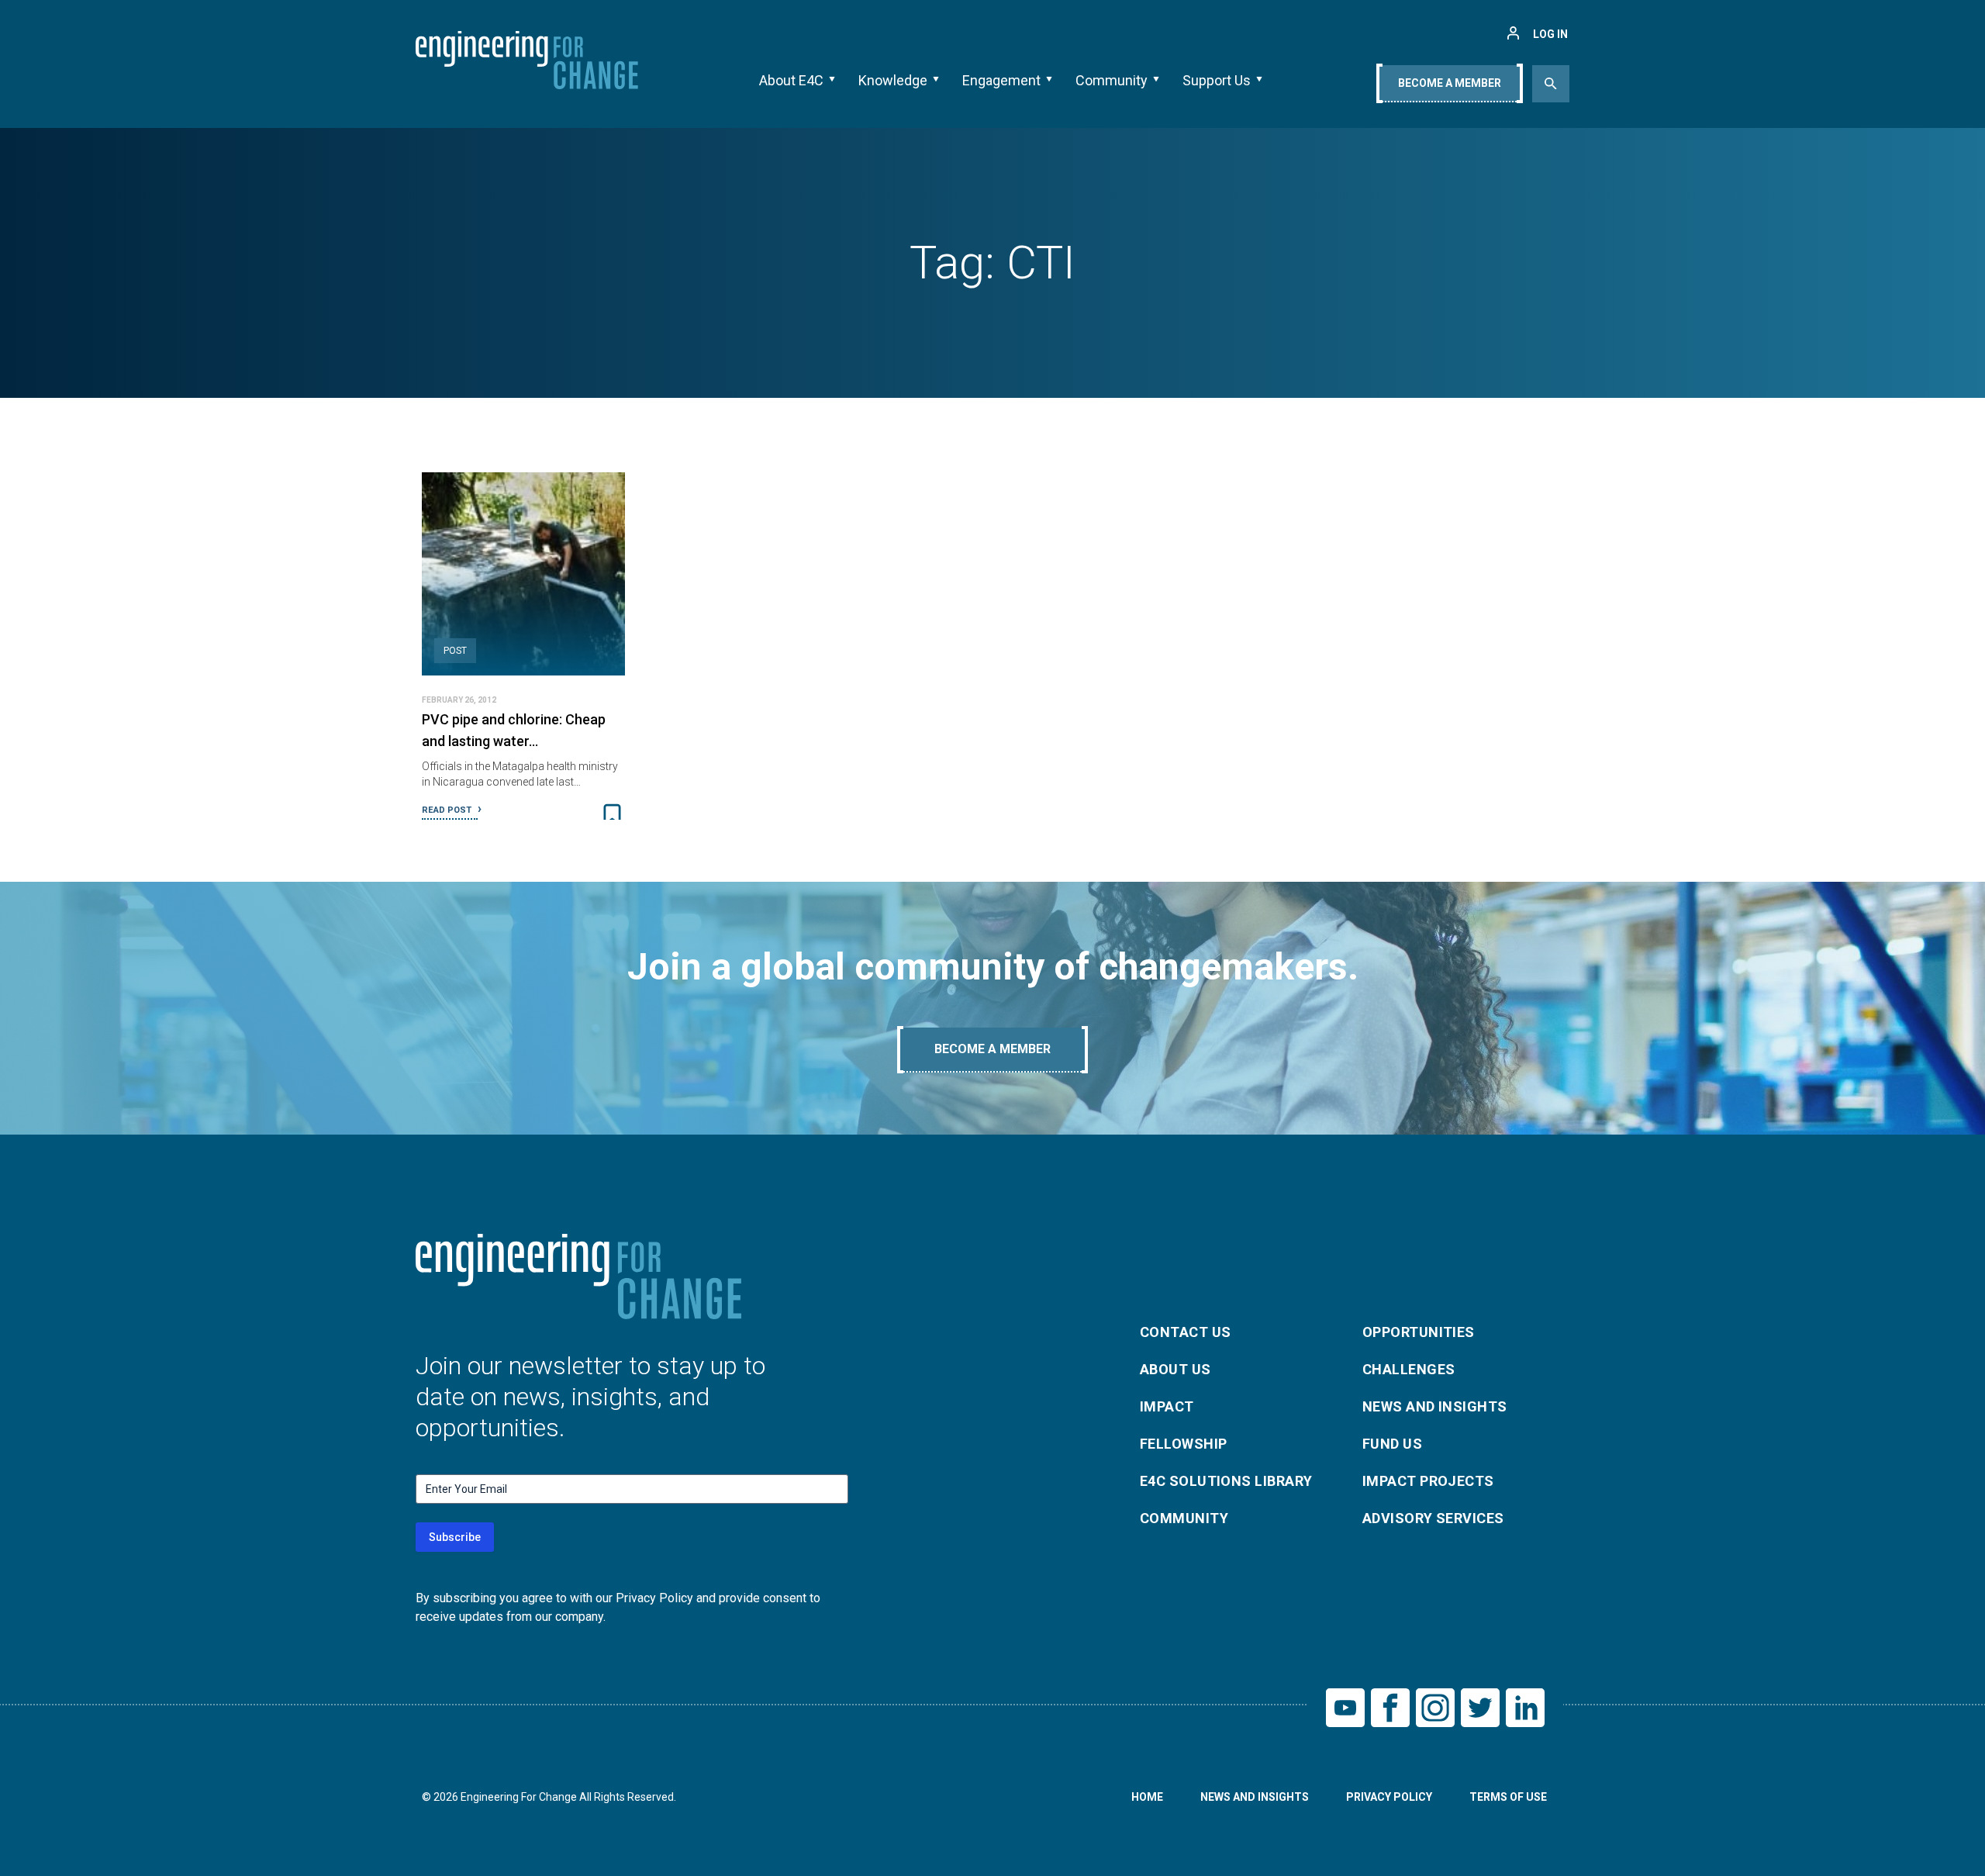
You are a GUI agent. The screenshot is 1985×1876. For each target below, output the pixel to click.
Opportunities (1419, 1332)
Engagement (1001, 80)
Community (1112, 80)
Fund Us (1392, 1444)
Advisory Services (1433, 1518)
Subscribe (455, 1537)
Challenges (1409, 1369)
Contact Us (1186, 1332)
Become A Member (1450, 83)
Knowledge (893, 80)
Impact (1167, 1406)
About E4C (791, 80)
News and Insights (1435, 1406)
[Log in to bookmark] (612, 815)
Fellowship (1184, 1444)
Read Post (448, 810)
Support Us (1217, 80)
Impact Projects (1428, 1481)
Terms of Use (1508, 1797)
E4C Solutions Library (1226, 1481)
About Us (1175, 1369)
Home (1147, 1797)
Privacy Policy (1389, 1797)
